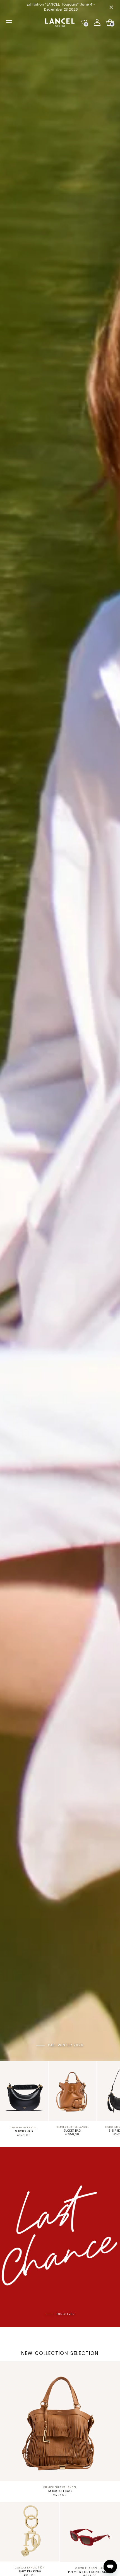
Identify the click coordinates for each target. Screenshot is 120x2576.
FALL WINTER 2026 (66, 2045)
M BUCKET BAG (60, 2491)
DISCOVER (66, 2314)
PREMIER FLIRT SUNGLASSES (90, 2572)
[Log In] (97, 22)
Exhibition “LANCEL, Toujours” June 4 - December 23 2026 (60, 7)
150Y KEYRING (30, 2571)
